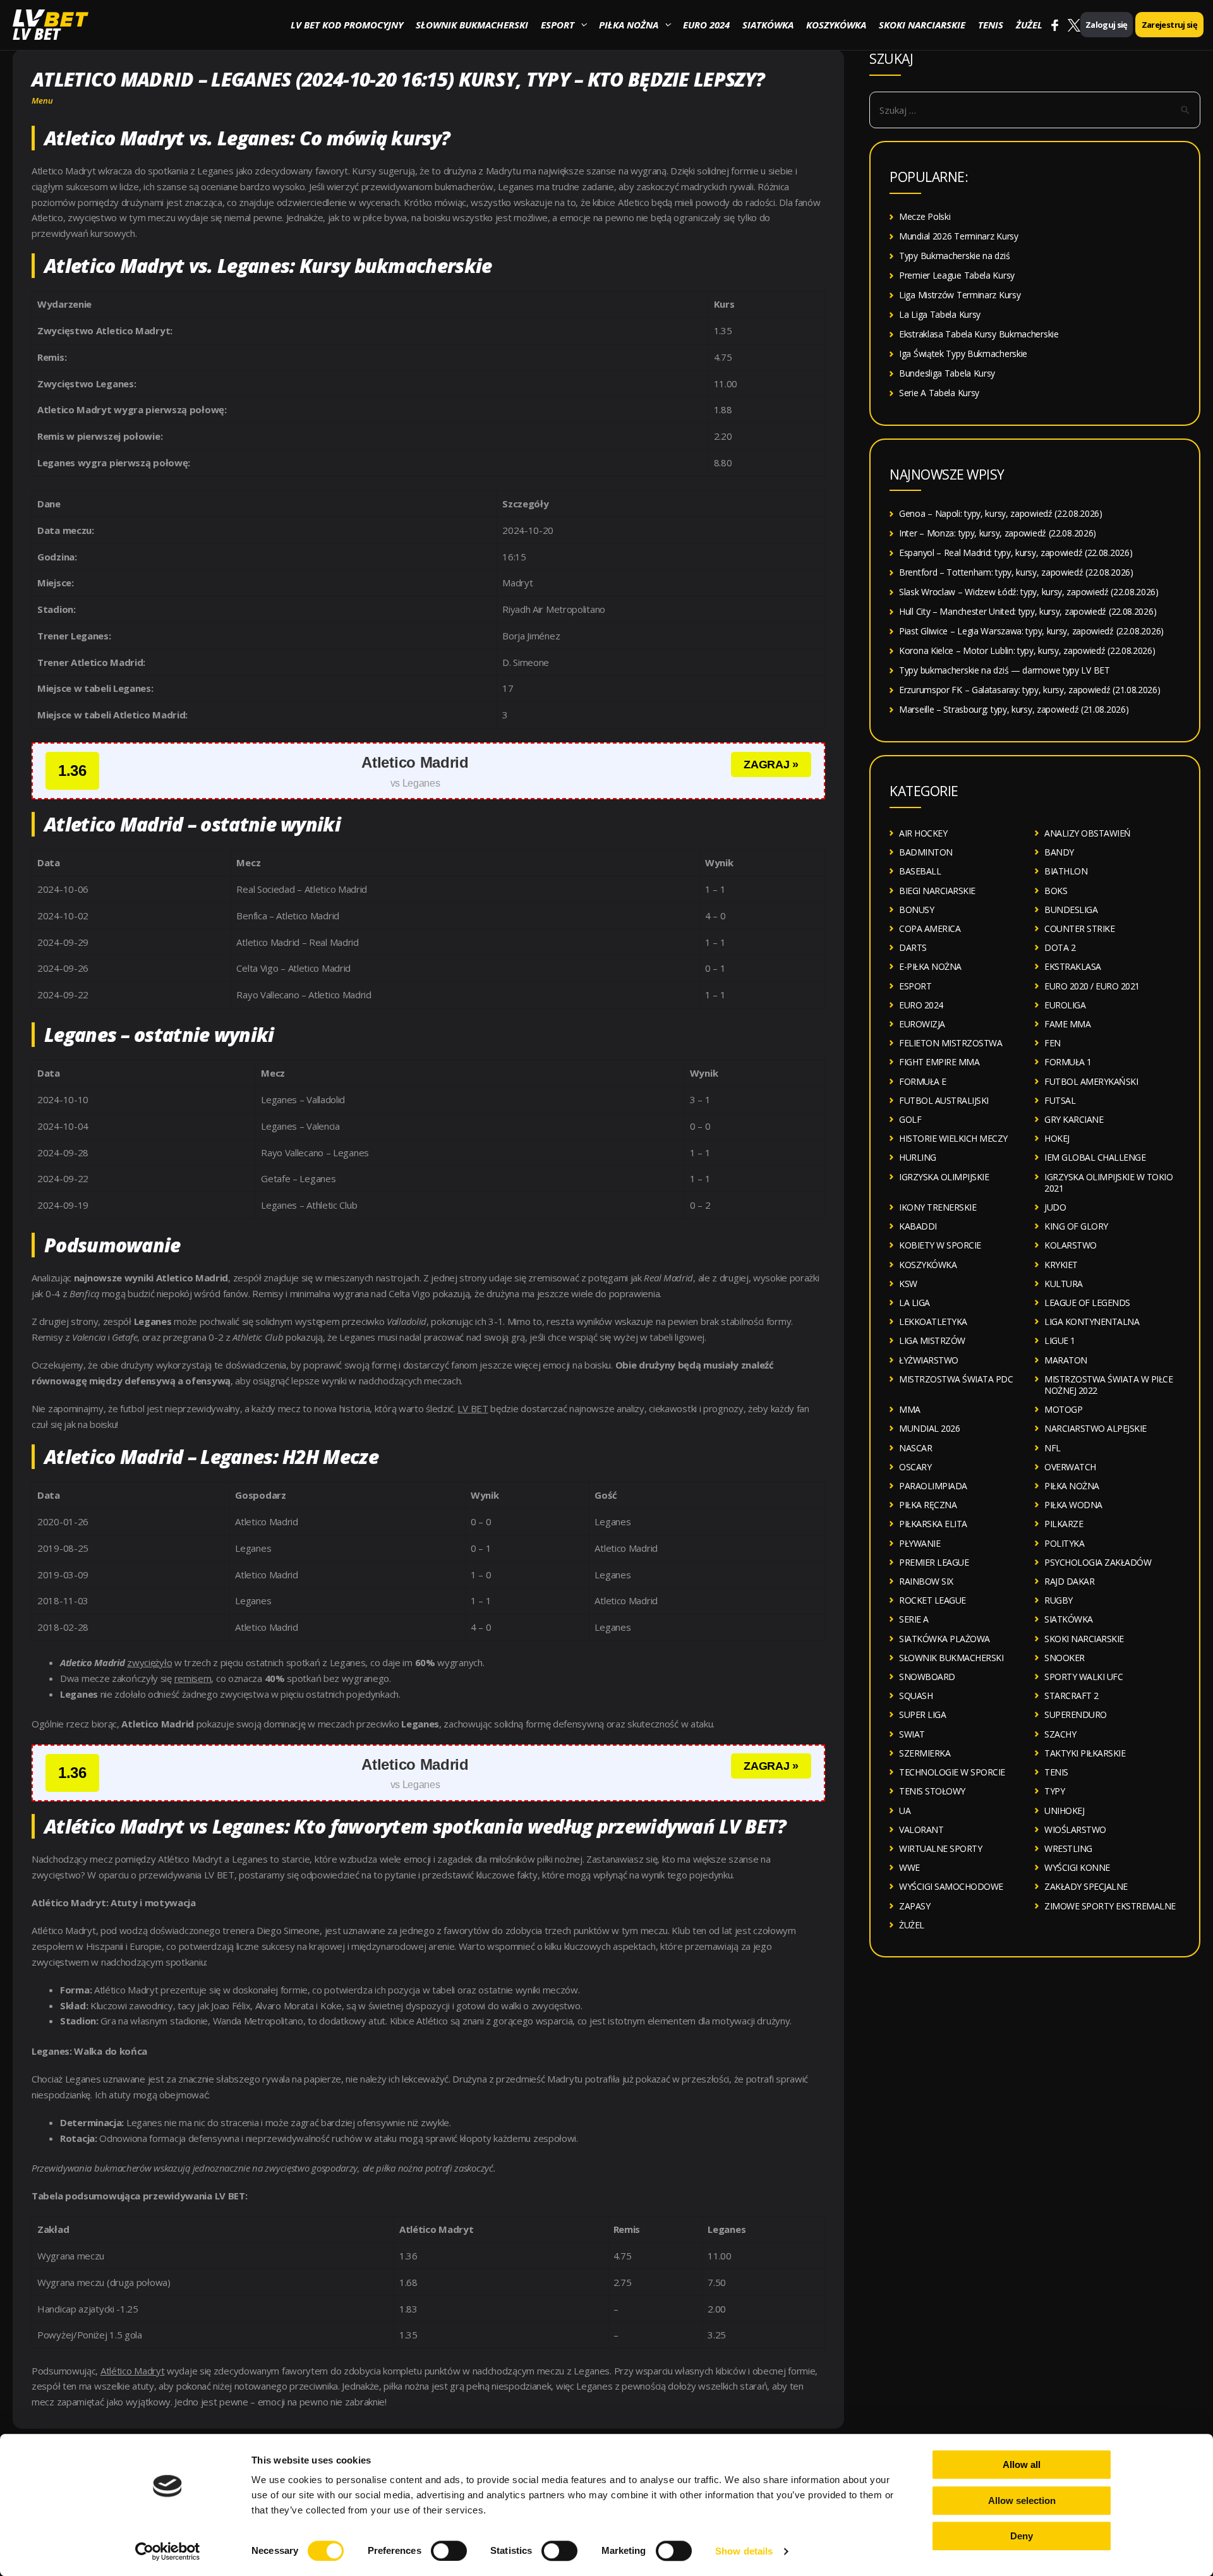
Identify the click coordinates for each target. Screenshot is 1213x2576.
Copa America (930, 928)
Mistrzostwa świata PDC (956, 1379)
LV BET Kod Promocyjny (347, 25)
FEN (1053, 1043)
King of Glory (1076, 1226)
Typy (1054, 1791)
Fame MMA (1067, 1024)
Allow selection (1022, 2500)
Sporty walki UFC (1083, 1677)
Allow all (1022, 2464)
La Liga (914, 1303)
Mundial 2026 (929, 1428)
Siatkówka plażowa (944, 1639)
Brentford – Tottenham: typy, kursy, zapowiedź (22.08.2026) (1016, 572)
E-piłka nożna (930, 966)
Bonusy (916, 910)
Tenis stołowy (932, 1791)
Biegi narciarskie (937, 891)
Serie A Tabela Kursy (939, 393)
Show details (744, 2551)
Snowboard (927, 1677)
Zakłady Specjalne (1086, 1886)
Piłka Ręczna (928, 1505)
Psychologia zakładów (1098, 1562)
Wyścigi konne (1077, 1867)
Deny (1022, 2536)
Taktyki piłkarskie (1085, 1753)
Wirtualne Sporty (940, 1848)
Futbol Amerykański (1091, 1081)
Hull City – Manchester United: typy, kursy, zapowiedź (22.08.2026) (1028, 611)
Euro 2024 (706, 25)
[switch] (449, 2551)
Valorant (921, 1829)
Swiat (912, 1734)
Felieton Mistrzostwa (950, 1043)
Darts (913, 947)
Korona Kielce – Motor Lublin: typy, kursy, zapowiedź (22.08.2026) (1027, 650)
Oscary (915, 1467)
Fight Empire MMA (939, 1062)
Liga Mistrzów (932, 1340)
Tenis (991, 25)
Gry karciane (1074, 1119)
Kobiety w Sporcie (940, 1245)
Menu (42, 100)
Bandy (1059, 852)
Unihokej (1064, 1811)
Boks (1056, 891)
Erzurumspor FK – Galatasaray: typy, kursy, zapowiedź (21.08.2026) (1030, 690)
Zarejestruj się (1169, 25)
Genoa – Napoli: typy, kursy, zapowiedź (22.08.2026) (1001, 513)
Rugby (1059, 1600)
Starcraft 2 (1071, 1696)
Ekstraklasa (1073, 966)
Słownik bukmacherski (472, 25)
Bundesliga (1071, 910)
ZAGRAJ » (771, 765)
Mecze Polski (925, 216)
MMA (910, 1409)
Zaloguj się (1107, 25)
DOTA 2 (1060, 947)
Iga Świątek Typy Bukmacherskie (963, 354)
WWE (909, 1867)
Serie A (914, 1619)
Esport (558, 25)
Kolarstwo (1071, 1245)
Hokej (1057, 1138)
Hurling (918, 1157)
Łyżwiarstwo (929, 1360)
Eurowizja (922, 1024)
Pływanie (920, 1543)
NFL (1053, 1448)
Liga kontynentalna (1092, 1321)
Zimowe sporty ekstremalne (1110, 1906)
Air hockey (923, 833)
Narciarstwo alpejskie (1095, 1428)
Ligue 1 (1060, 1340)
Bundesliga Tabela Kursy (947, 373)
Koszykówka (836, 25)
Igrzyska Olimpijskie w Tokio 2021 (1108, 1182)
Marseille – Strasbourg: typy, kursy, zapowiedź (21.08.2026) (1014, 709)
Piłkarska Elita (933, 1524)
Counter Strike (1079, 928)
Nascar (915, 1448)
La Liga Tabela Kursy (940, 314)
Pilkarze (1064, 1524)
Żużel (1029, 25)
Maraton (1066, 1360)
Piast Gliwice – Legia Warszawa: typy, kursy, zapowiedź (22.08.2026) (1031, 631)
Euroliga (1065, 1005)
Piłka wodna (1073, 1505)
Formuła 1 (1068, 1062)
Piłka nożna (629, 25)
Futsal (1060, 1100)
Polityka (1064, 1543)
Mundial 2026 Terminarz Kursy (959, 236)
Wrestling (1068, 1848)
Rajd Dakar (1069, 1581)
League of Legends (1087, 1303)
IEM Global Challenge (1095, 1157)
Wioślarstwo (1075, 1829)
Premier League (934, 1562)
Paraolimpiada (933, 1486)
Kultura (1064, 1284)
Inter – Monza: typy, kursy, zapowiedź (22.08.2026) (998, 533)
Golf (910, 1119)
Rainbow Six (926, 1581)
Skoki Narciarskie (922, 25)
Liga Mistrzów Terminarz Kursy (960, 295)
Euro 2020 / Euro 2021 (1092, 986)
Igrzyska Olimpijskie (944, 1177)
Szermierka (925, 1753)
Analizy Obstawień (1088, 833)
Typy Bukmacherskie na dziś (954, 256)
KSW (908, 1284)
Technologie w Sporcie (952, 1772)
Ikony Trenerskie (938, 1207)
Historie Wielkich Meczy (953, 1138)
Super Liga (922, 1714)
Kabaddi (918, 1226)
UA (905, 1811)
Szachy (1060, 1734)
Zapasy (914, 1906)
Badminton (926, 852)
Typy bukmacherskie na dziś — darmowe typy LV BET (1005, 670)
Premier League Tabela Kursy (957, 275)
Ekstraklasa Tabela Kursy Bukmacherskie (979, 334)
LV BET (36, 34)
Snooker (1065, 1658)
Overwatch (1070, 1467)
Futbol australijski (944, 1100)
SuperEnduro (1076, 1714)
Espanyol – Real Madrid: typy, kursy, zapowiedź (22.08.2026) (1016, 553)
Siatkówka (768, 25)
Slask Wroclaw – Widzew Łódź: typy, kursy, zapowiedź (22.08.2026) (1029, 592)
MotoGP (1063, 1409)
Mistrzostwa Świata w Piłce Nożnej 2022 (1108, 1385)
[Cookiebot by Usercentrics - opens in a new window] (168, 2551)
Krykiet (1061, 1265)
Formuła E (923, 1081)
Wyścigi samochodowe (951, 1886)
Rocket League (932, 1600)
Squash (916, 1696)
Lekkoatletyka (933, 1321)
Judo (1055, 1207)
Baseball (920, 871)
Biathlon (1066, 871)
